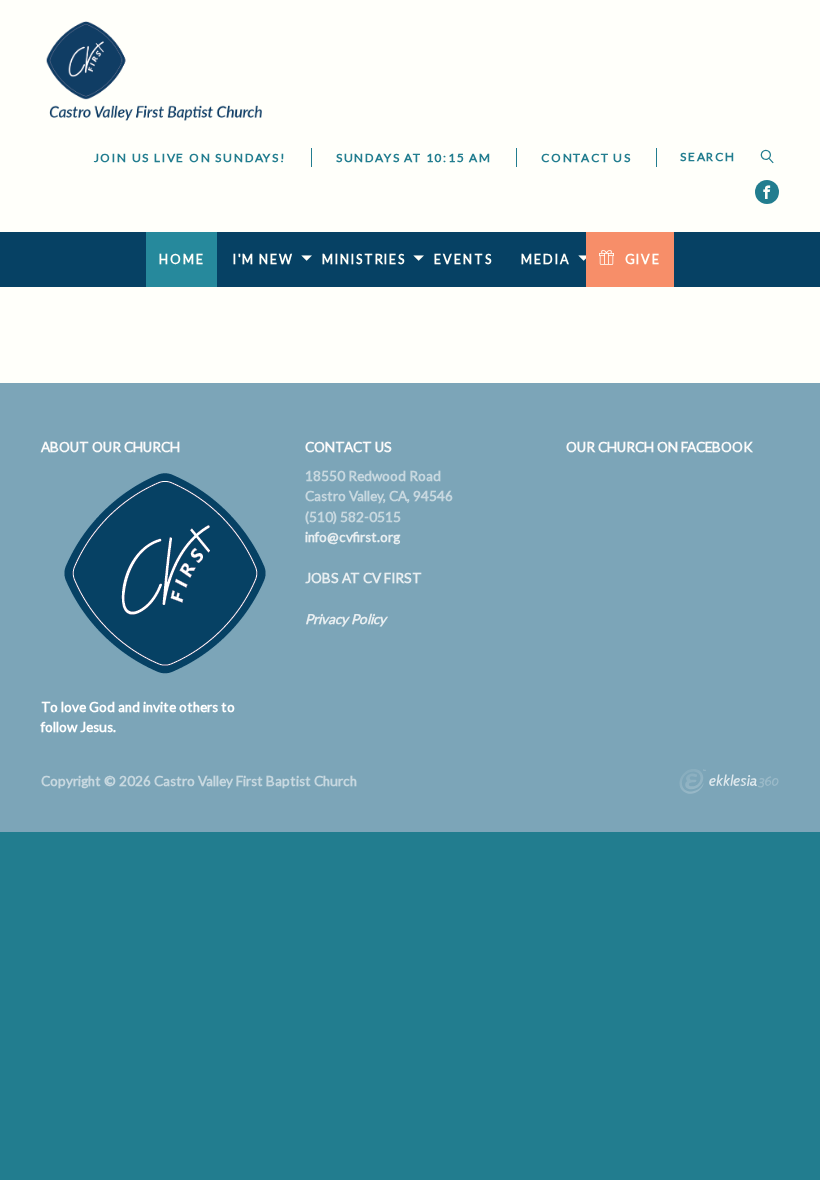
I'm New (263, 259)
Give (643, 259)
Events (463, 259)
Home (182, 259)
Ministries (364, 259)
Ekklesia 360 (729, 784)
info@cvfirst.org (352, 537)
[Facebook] (767, 192)
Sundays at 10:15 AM (414, 157)
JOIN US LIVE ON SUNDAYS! (190, 157)
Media (545, 259)
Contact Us (586, 157)
